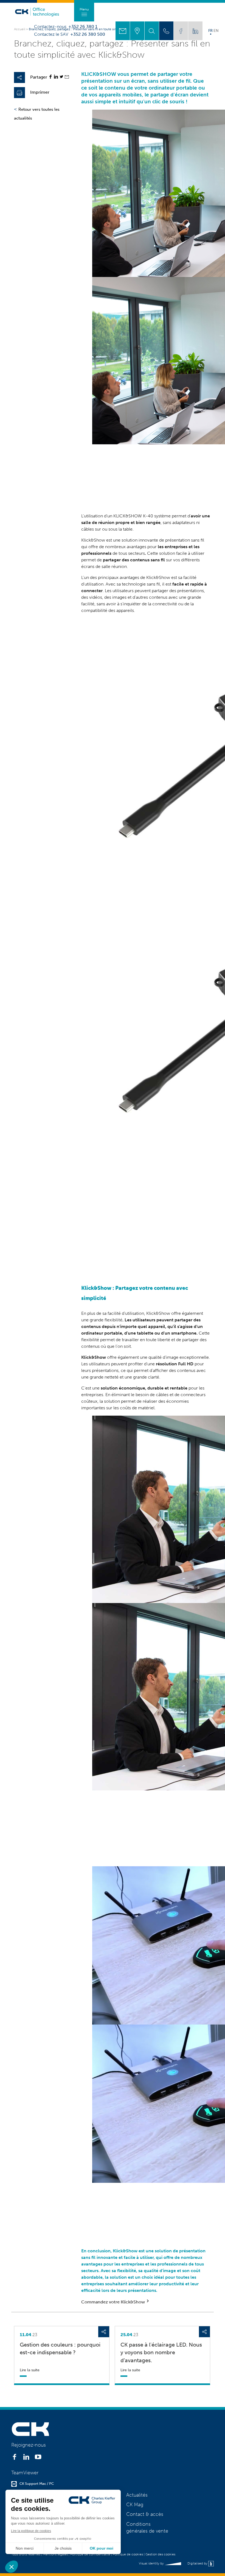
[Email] (67, 77)
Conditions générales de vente (147, 2528)
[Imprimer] (19, 93)
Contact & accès (145, 2514)
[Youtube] (38, 2458)
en (216, 30)
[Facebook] (50, 77)
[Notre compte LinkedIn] (195, 31)
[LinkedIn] (56, 77)
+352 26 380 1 (83, 27)
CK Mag (135, 2505)
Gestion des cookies (160, 2554)
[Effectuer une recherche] (152, 31)
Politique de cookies (128, 2554)
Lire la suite (30, 2370)
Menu (84, 9)
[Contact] (123, 31)
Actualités (137, 2495)
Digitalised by (198, 2563)
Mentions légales (55, 2554)
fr (210, 30)
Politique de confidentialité (90, 2554)
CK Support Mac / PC (37, 2484)
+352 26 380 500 (88, 34)
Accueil (20, 29)
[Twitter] (61, 77)
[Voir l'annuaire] (166, 31)
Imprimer (40, 92)
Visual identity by (152, 2563)
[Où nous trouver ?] (137, 31)
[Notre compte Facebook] (181, 31)
